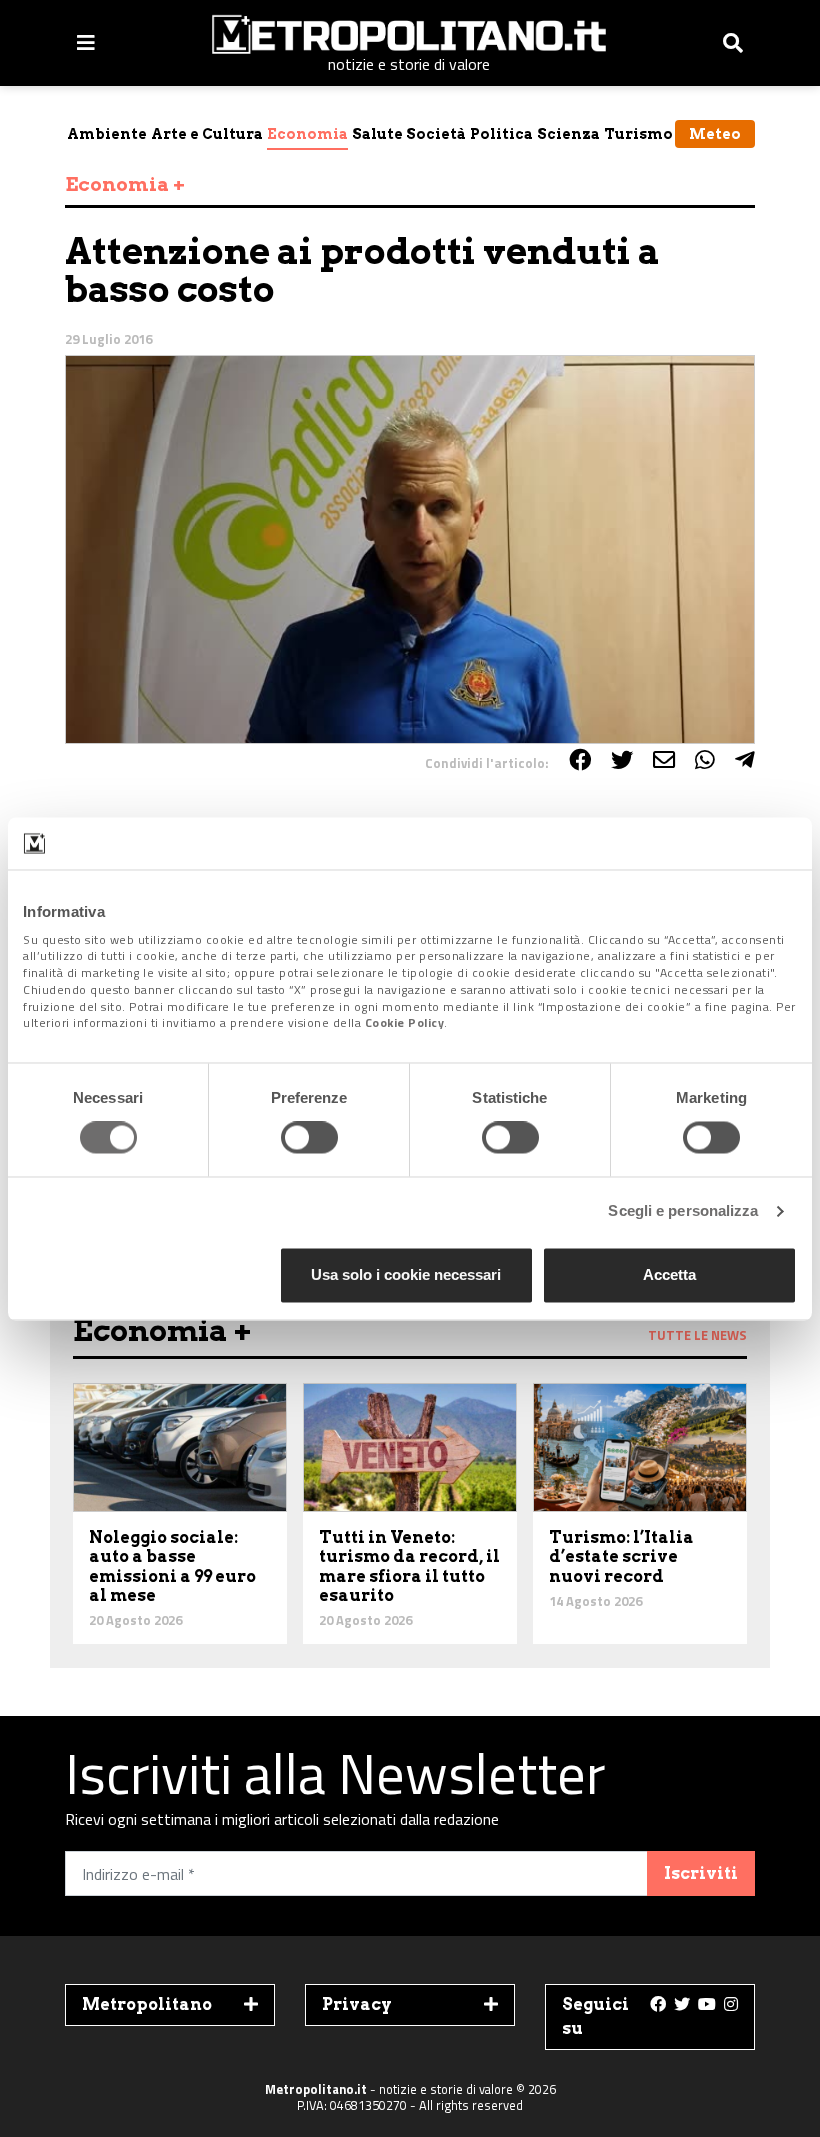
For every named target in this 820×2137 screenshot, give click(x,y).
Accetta (669, 1274)
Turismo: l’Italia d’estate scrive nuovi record (621, 1556)
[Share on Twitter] (622, 760)
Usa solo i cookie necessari (406, 1274)
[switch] (309, 1138)
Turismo (638, 134)
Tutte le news (697, 1335)
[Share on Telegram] (745, 760)
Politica (501, 134)
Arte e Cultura (207, 134)
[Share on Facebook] (580, 760)
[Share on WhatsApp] (705, 760)
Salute (377, 134)
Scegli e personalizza (683, 1211)
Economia (307, 134)
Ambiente (107, 134)
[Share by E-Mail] (664, 760)
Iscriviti (701, 1873)
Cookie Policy (405, 1023)
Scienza (568, 134)
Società (436, 134)
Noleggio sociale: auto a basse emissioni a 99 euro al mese (172, 1566)
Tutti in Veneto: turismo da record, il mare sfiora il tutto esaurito (409, 1566)
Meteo (715, 134)
